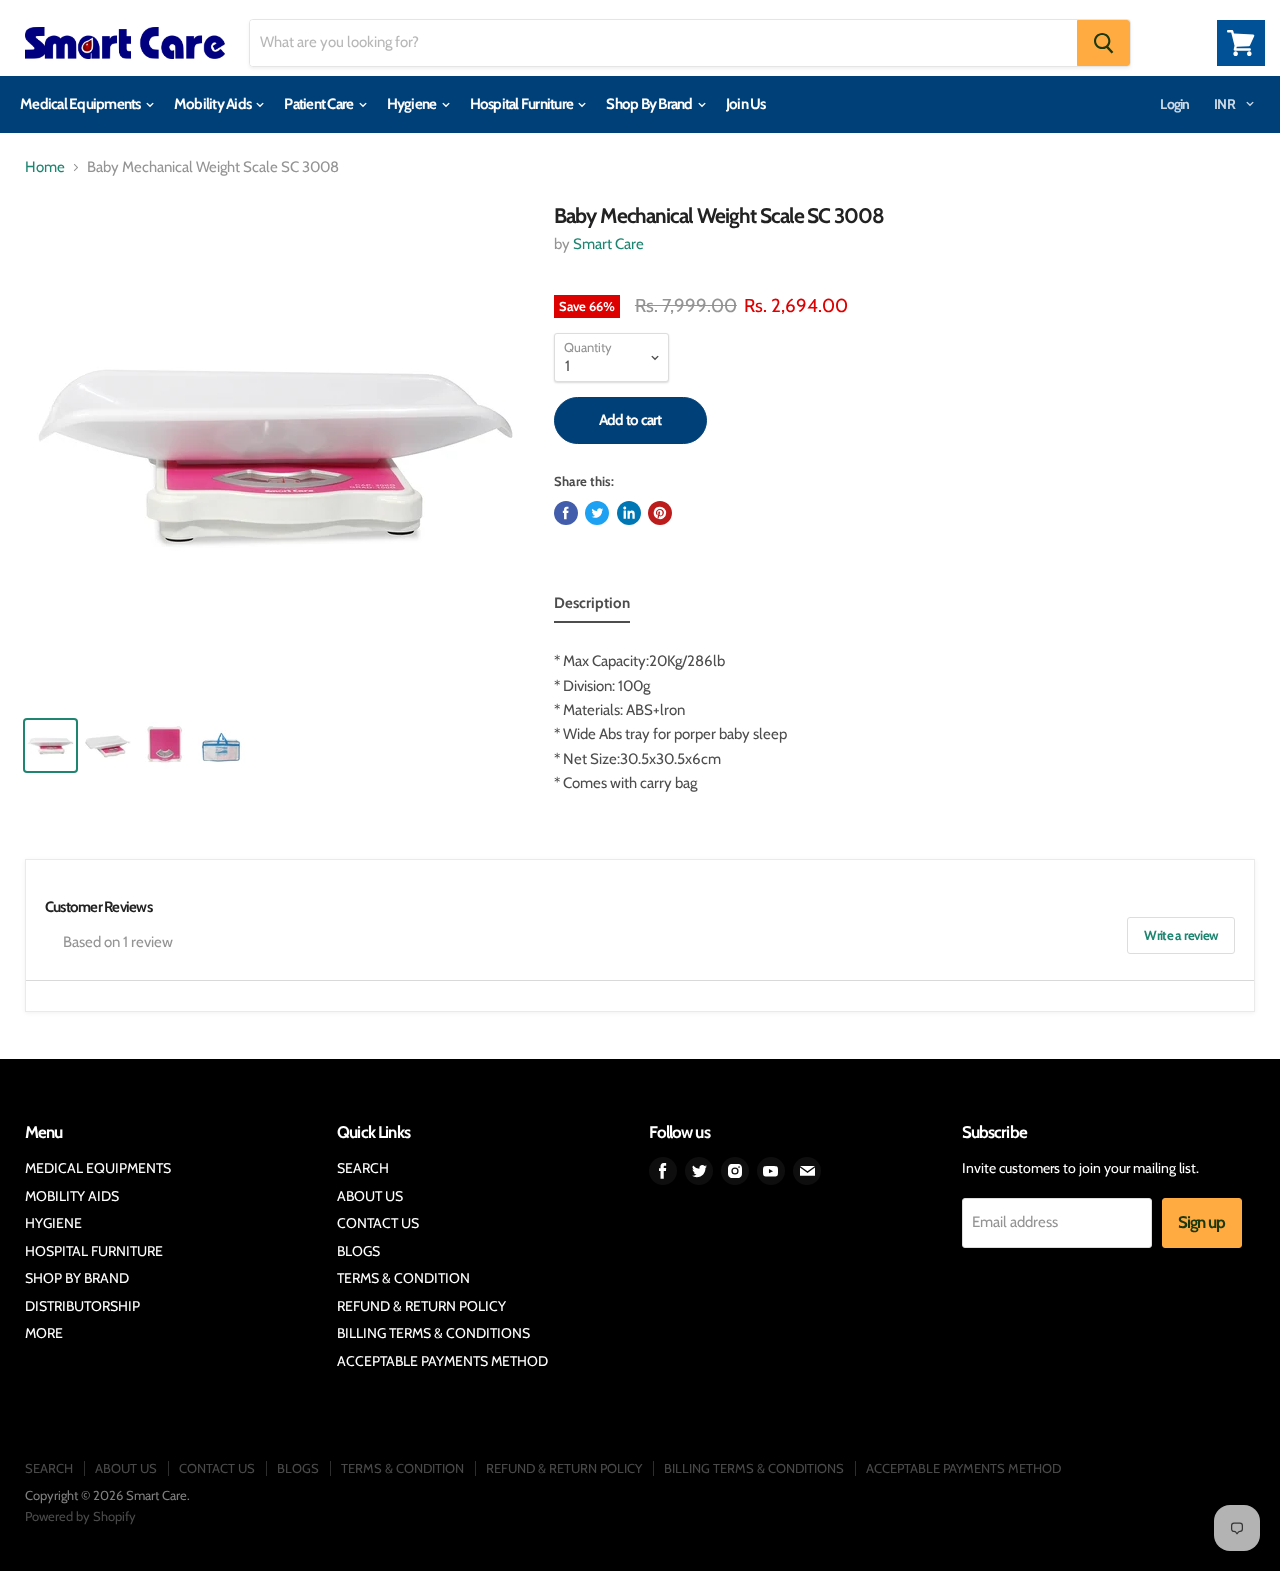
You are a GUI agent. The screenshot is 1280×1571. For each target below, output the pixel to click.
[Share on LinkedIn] (629, 513)
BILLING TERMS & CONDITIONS (433, 1333)
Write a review (1181, 935)
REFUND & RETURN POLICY (421, 1306)
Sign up (1202, 1222)
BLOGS (358, 1251)
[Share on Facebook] (566, 513)
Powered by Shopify (80, 1516)
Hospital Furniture (523, 104)
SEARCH (363, 1168)
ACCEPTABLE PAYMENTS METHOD (442, 1361)
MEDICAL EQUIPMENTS (98, 1168)
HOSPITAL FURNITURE (94, 1251)
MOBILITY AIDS (72, 1196)
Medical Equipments (81, 104)
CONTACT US (378, 1223)
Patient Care (319, 104)
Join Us (746, 104)
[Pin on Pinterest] (660, 513)
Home (45, 167)
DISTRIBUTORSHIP (82, 1306)
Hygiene (413, 104)
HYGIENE (53, 1223)
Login (1174, 104)
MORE (44, 1333)
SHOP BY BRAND (77, 1278)
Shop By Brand (650, 104)
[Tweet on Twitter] (597, 513)
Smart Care (608, 244)
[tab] (592, 607)
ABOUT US (370, 1196)
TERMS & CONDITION (403, 1278)
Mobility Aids (214, 104)
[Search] (1103, 43)
